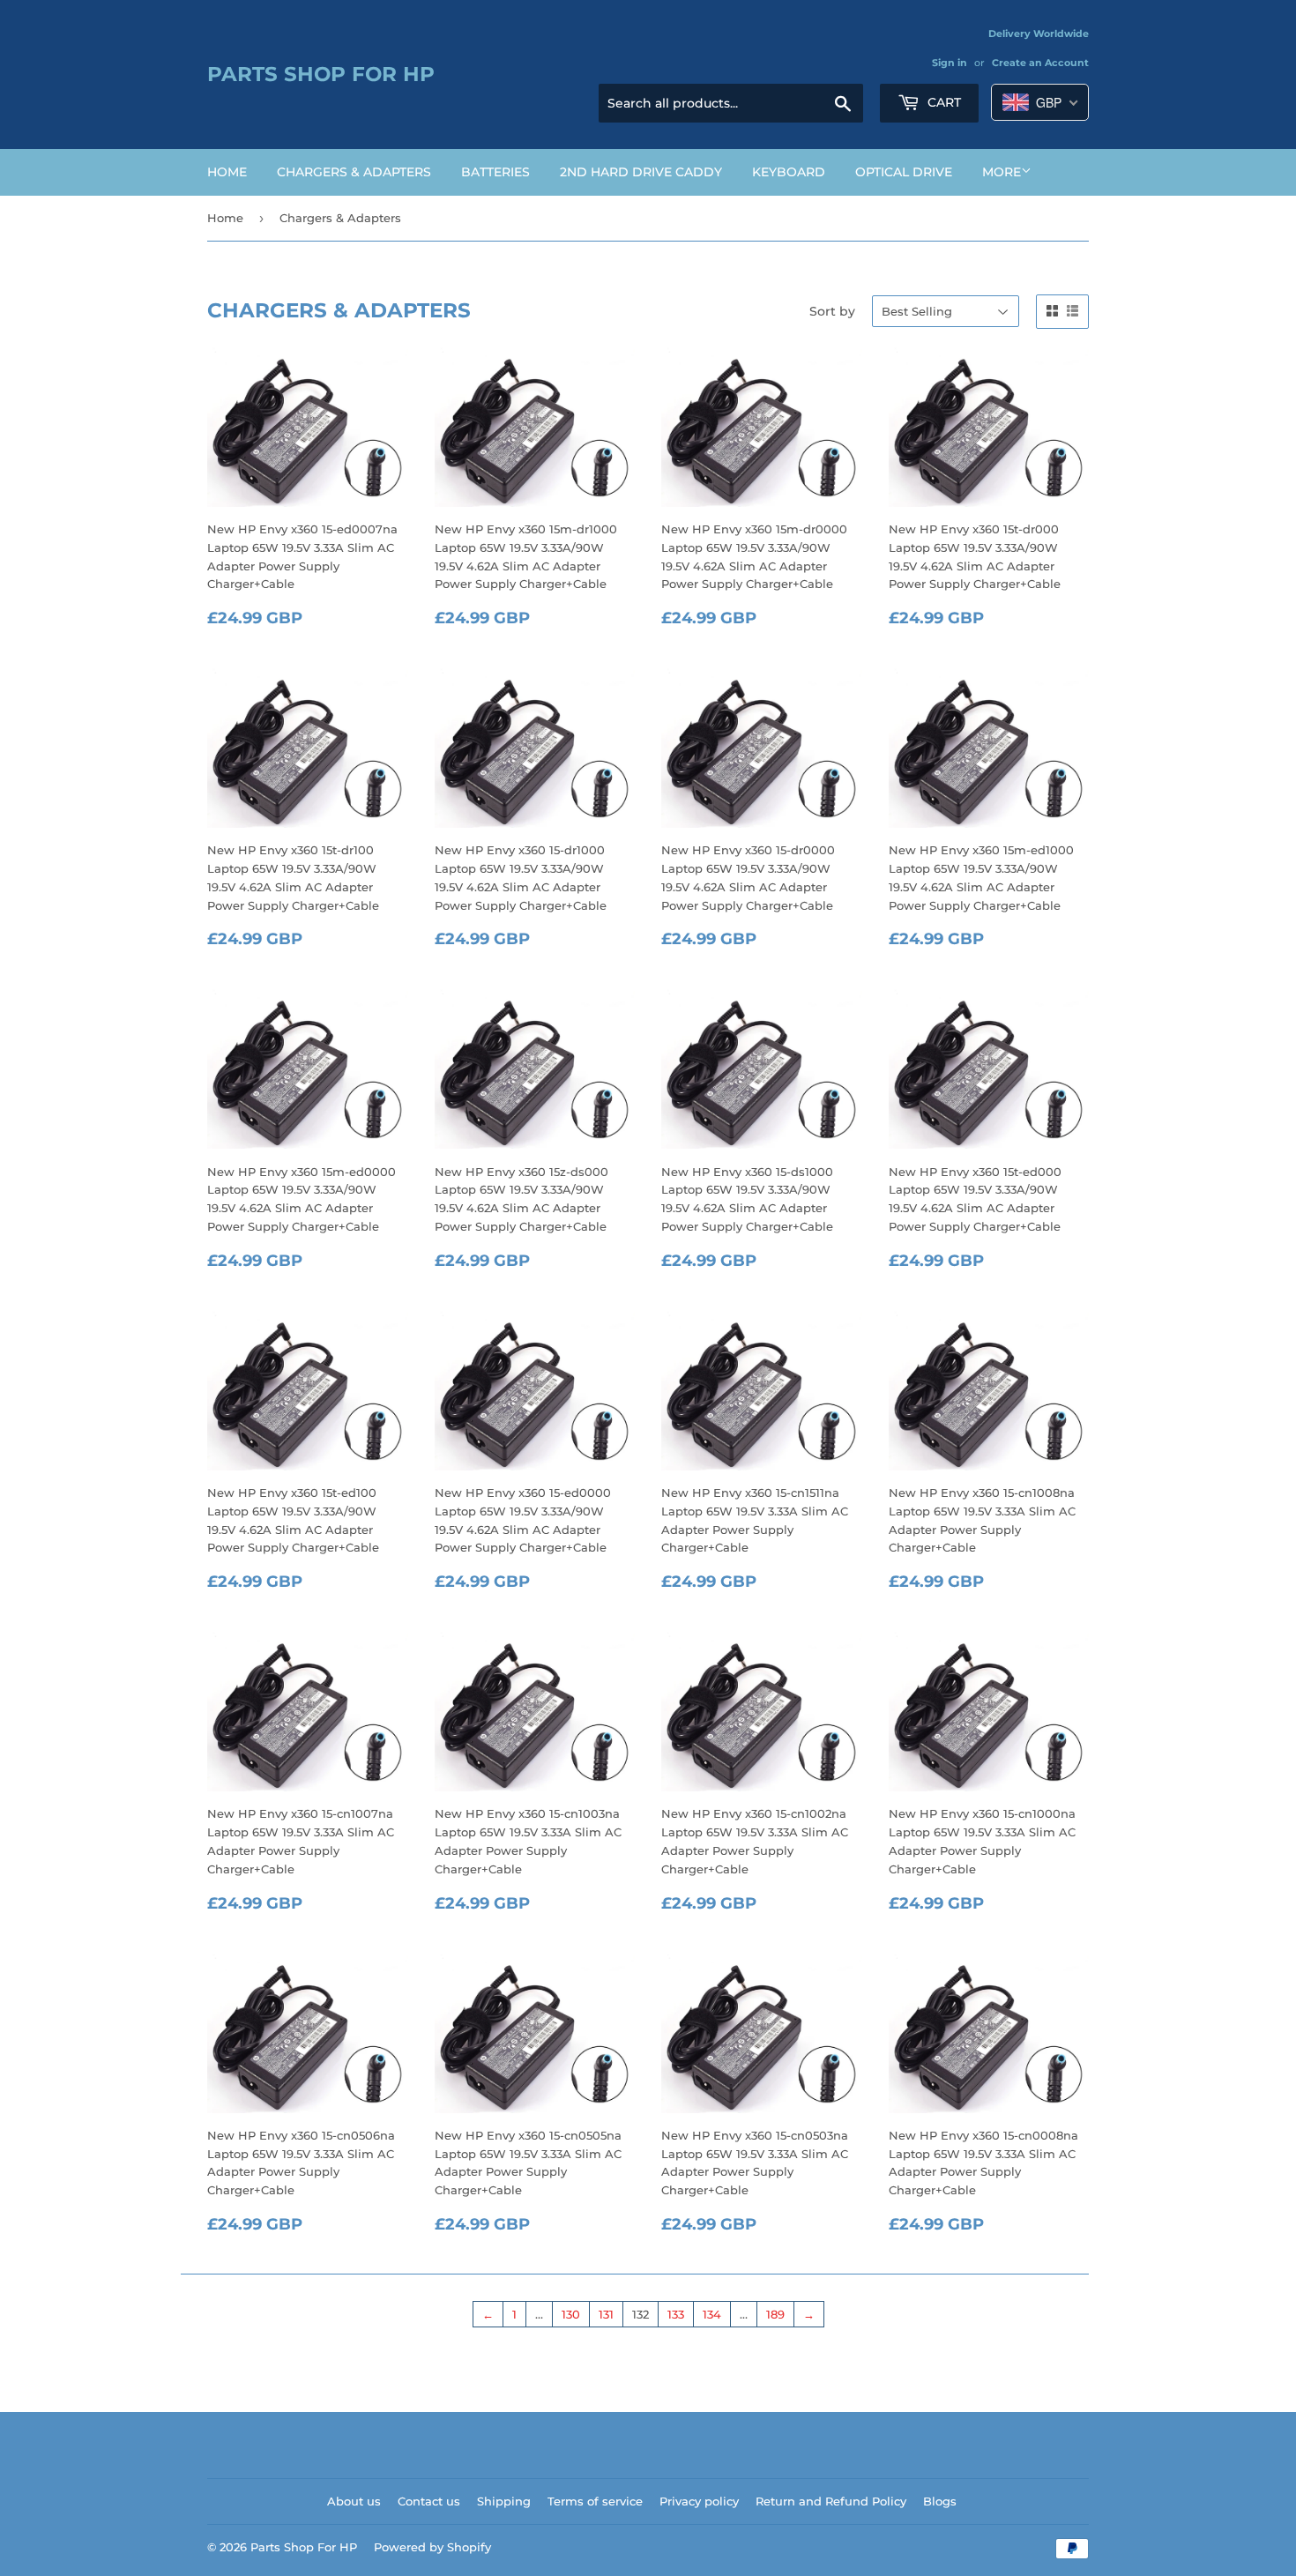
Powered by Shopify (432, 2547)
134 (712, 2314)
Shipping (504, 2501)
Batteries (495, 172)
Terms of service (595, 2501)
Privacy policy (699, 2501)
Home (227, 172)
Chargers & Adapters (354, 172)
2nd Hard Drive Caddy (641, 172)
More (1002, 172)
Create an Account (1040, 63)
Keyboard (789, 172)
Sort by (832, 311)
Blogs (940, 2501)
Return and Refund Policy (831, 2501)
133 (676, 2314)
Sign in (950, 63)
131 (606, 2314)
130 (571, 2314)
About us (354, 2501)
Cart (942, 102)
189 (775, 2314)
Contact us (429, 2501)
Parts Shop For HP (321, 74)
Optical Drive (904, 172)
